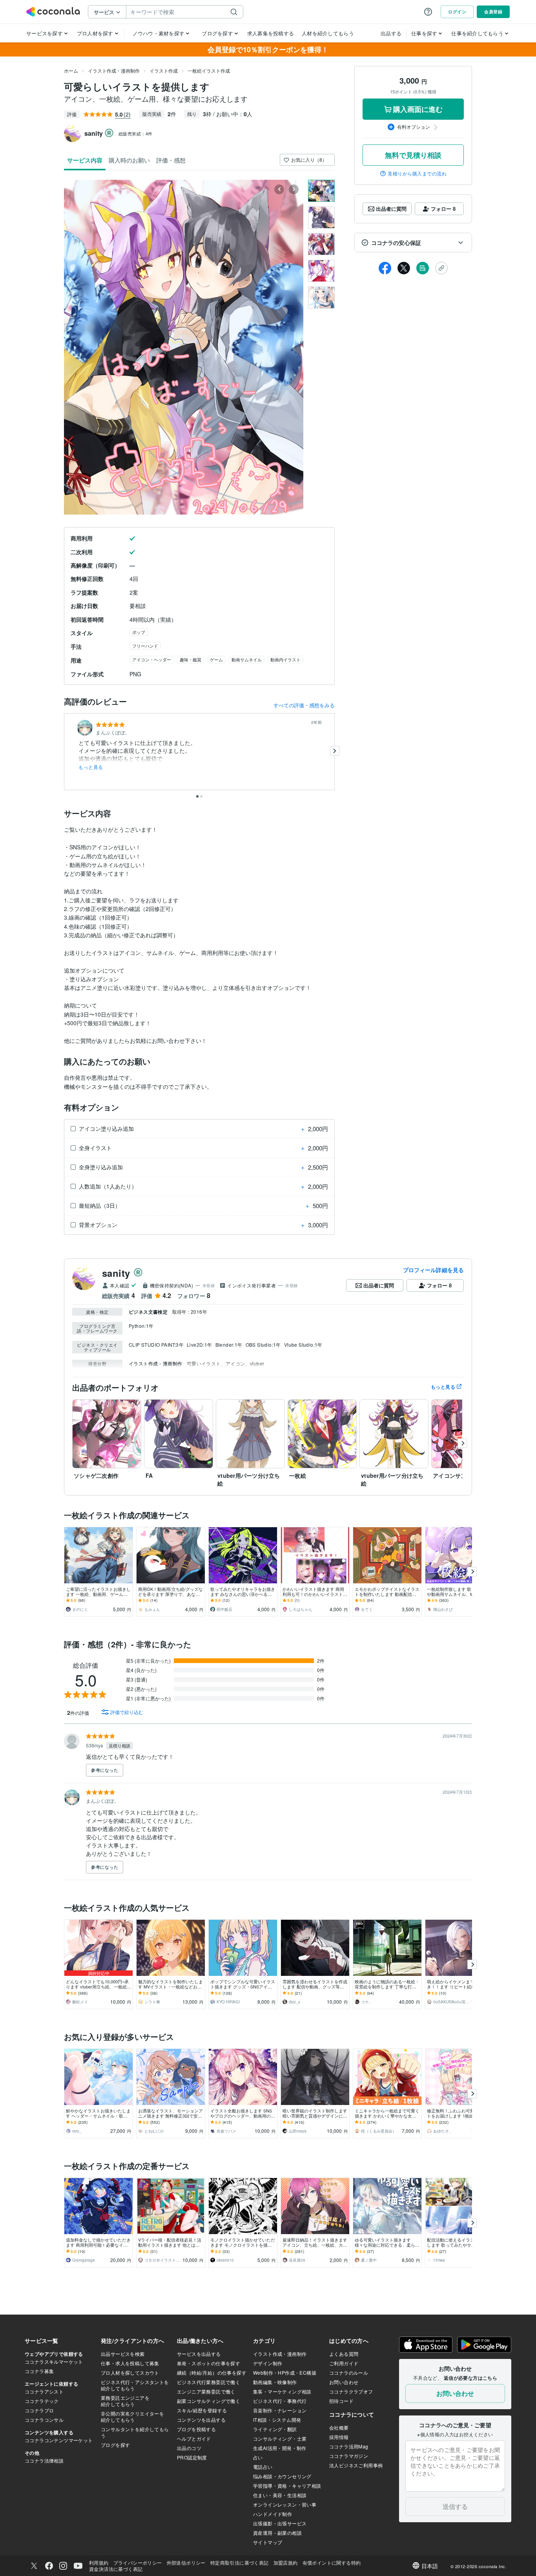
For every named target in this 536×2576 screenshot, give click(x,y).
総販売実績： (136, 133)
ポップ (139, 632)
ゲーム (216, 659)
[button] (413, 243)
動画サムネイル (247, 659)
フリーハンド (145, 646)
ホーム (71, 70)
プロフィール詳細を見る (433, 1270)
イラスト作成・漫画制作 (114, 70)
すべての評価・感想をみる (304, 705)
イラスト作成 (164, 70)
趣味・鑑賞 (191, 659)
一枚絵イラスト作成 (209, 70)
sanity (116, 1273)
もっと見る (91, 767)
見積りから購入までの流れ (417, 173)
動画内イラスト (285, 659)
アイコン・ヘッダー (152, 659)
